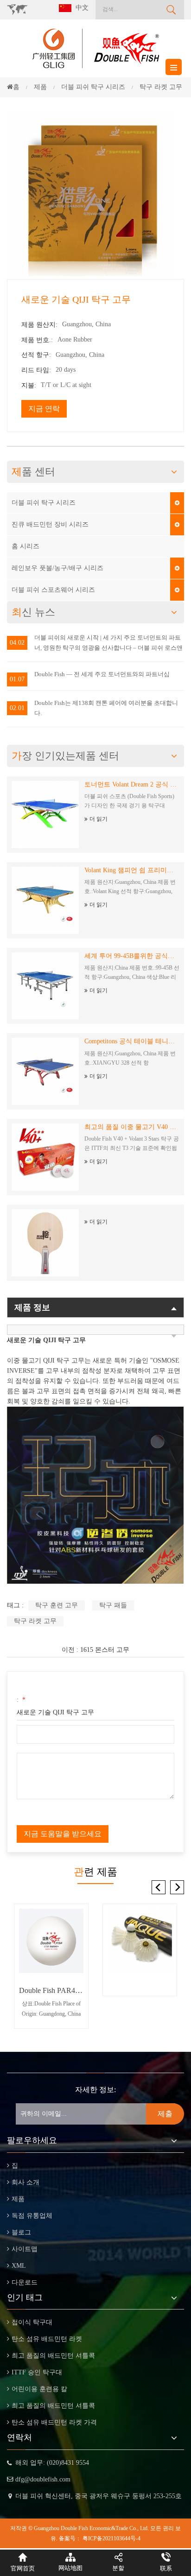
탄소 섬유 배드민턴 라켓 (47, 2339)
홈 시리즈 (25, 546)
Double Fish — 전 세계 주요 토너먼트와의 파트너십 (102, 674)
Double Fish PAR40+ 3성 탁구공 (51, 1990)
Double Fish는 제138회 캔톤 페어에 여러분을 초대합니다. (106, 708)
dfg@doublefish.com (43, 2479)
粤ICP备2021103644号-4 (111, 2538)
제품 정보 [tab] (32, 1307)
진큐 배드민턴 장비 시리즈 (50, 524)
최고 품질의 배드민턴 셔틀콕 (53, 2356)
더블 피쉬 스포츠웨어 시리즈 (53, 590)
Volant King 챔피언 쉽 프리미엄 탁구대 (132, 870)
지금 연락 (44, 409)
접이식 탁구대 (32, 2322)
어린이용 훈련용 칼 (39, 2389)
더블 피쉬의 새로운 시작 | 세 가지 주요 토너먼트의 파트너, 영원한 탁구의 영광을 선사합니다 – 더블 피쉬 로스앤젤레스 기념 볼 (108, 644)
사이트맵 (25, 2249)
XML (19, 2266)
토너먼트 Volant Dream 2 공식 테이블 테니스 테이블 (132, 784)
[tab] (95, 1330)
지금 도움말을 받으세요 (63, 1834)
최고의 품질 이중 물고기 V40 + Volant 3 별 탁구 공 (132, 1127)
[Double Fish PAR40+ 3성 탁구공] (51, 1941)
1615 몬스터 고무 (105, 1650)
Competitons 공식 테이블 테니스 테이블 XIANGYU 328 (132, 1041)
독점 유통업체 (32, 2216)
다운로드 (25, 2282)
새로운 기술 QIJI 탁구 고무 (55, 1712)
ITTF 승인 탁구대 (37, 2372)
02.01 (17, 708)
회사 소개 (25, 2182)
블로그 (21, 2232)
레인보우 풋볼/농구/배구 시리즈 (57, 568)
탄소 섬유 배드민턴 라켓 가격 (54, 2422)
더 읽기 (99, 819)
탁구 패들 (113, 1605)
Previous (159, 1887)
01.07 (17, 679)
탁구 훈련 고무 (57, 1605)
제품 (18, 2199)
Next (177, 1887)
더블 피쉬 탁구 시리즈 (44, 503)
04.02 (17, 643)
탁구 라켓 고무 (35, 1621)
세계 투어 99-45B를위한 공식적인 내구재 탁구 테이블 (132, 956)
